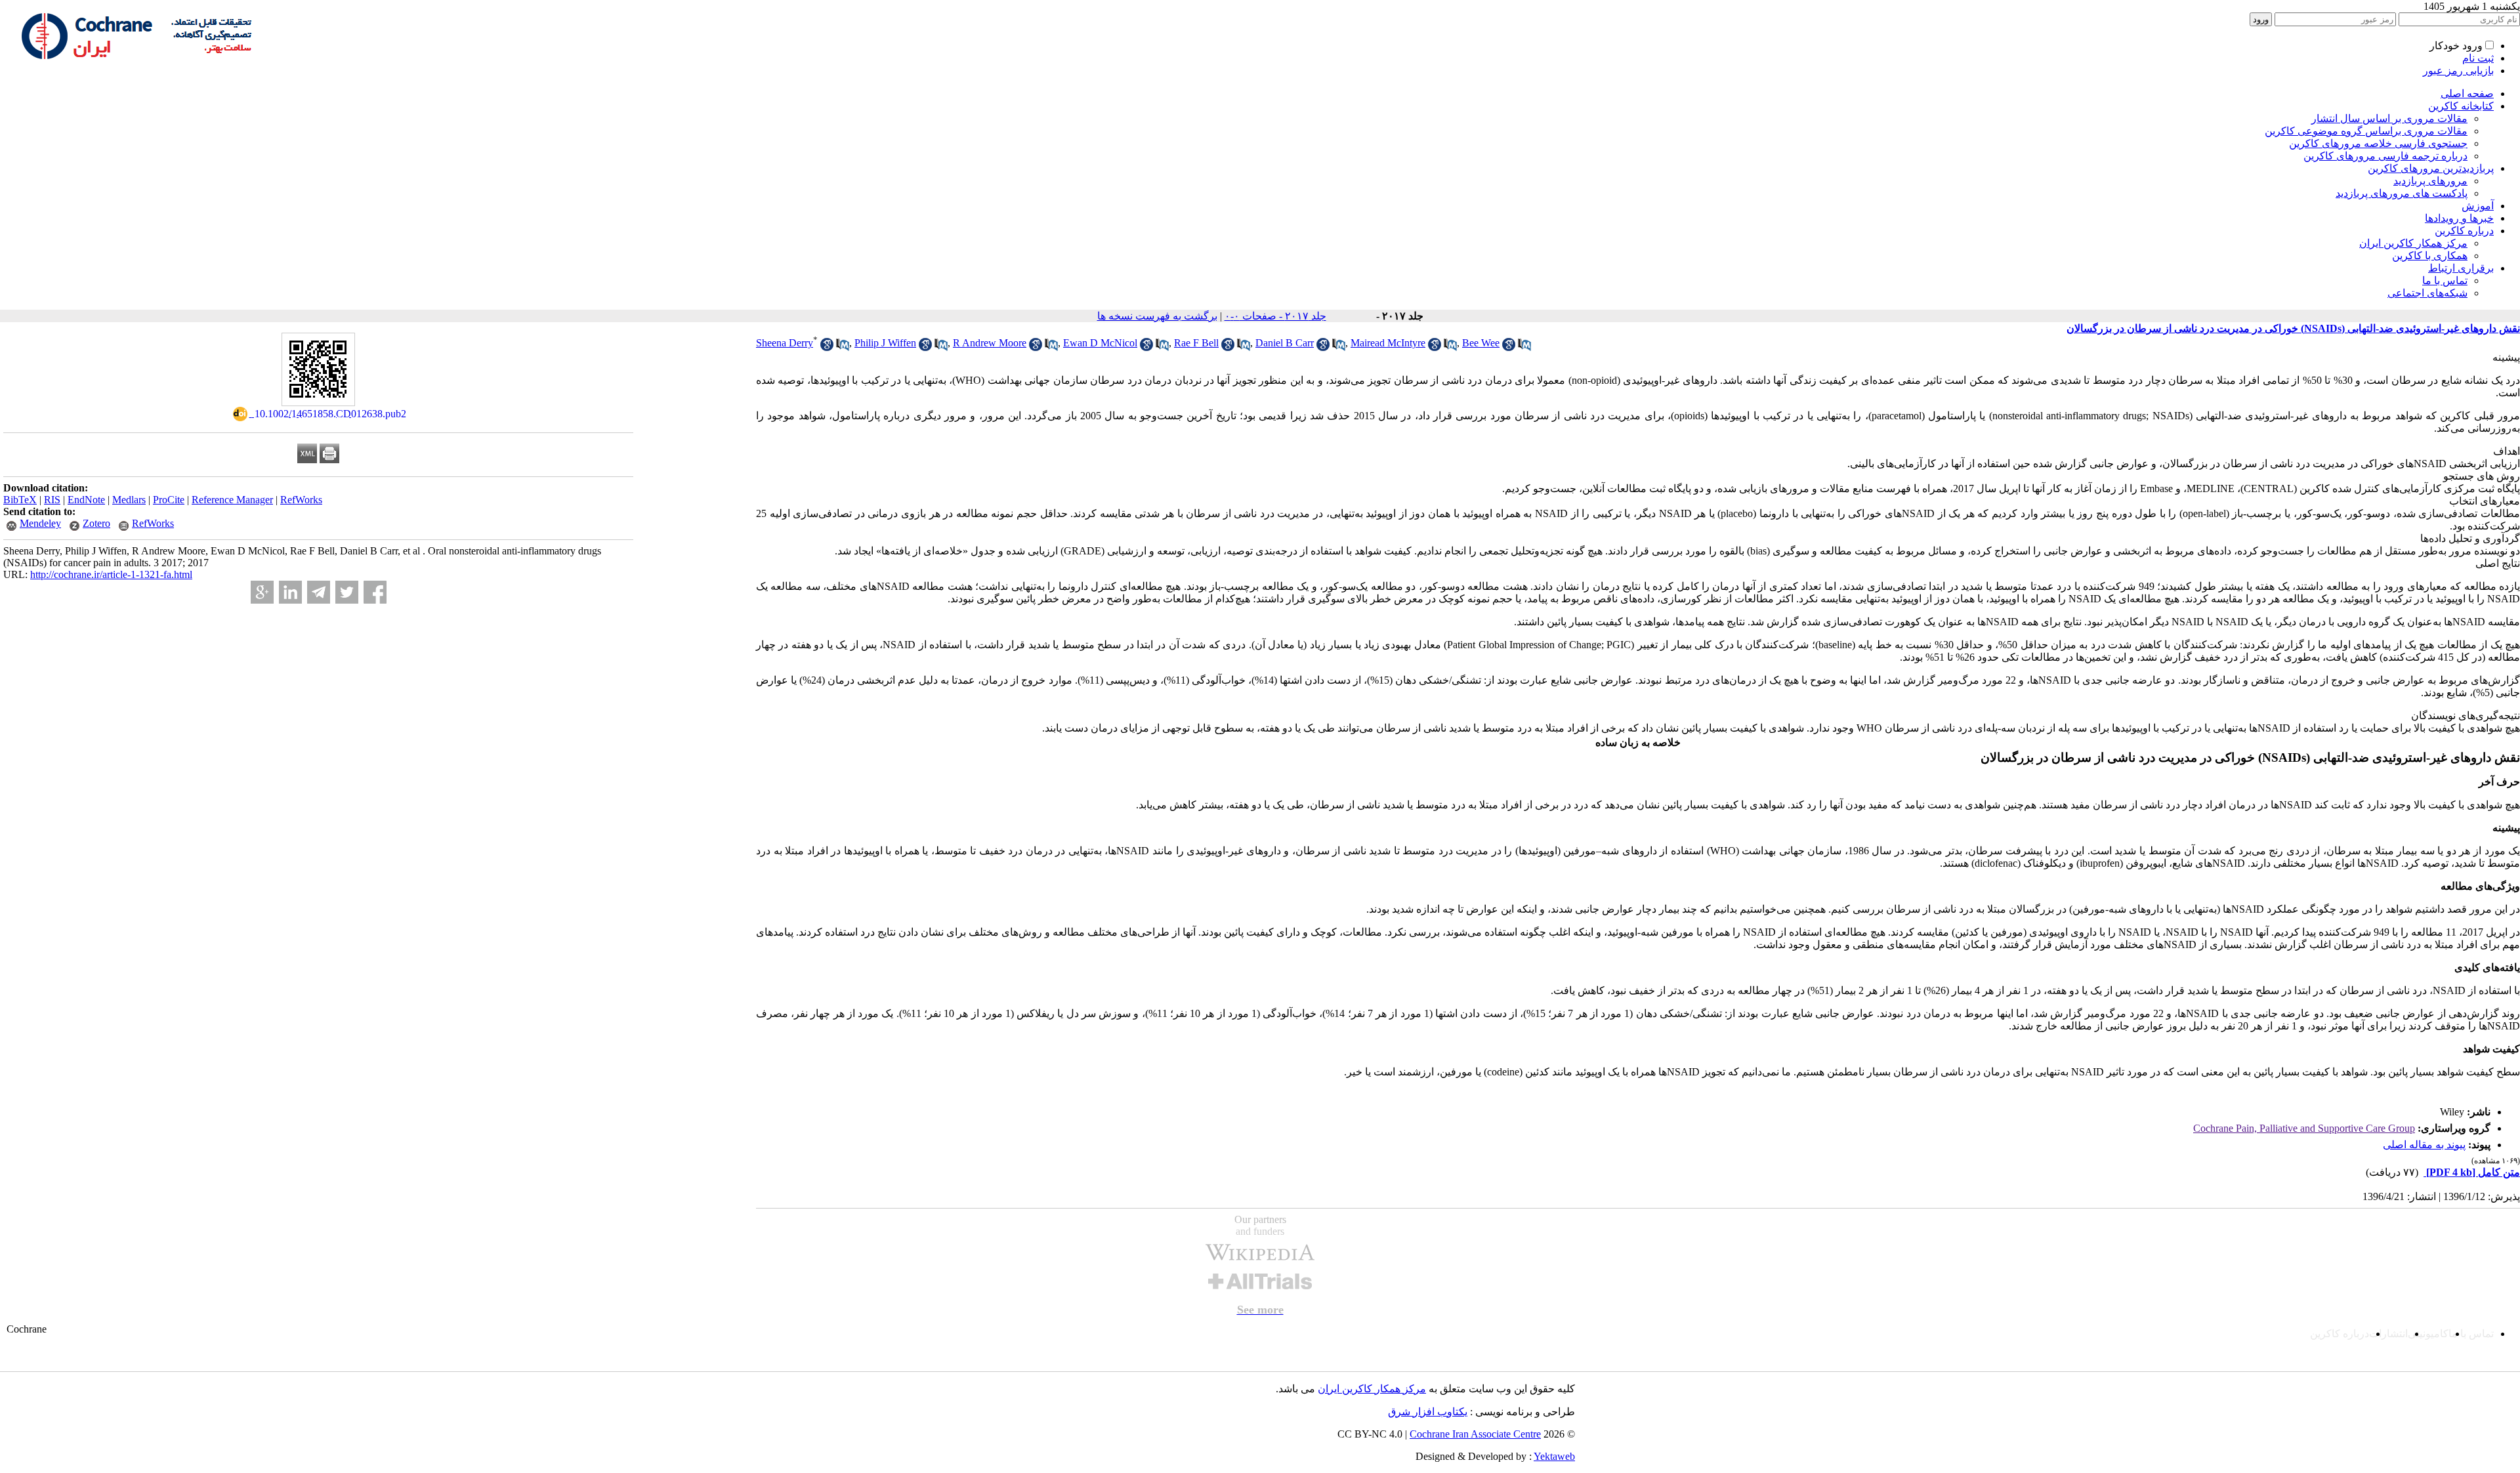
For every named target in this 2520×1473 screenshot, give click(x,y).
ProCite (169, 500)
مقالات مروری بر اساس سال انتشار (2389, 118)
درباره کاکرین (2464, 231)
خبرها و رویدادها (2459, 218)
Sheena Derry (785, 343)
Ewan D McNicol (1100, 343)
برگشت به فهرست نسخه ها (1157, 316)
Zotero (96, 523)
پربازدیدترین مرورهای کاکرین (2431, 168)
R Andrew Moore (990, 343)
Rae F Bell (1196, 343)
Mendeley (40, 523)
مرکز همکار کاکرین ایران (2413, 243)
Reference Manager (232, 500)
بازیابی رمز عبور (2458, 71)
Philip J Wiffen (885, 343)
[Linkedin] (290, 592)
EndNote (86, 500)
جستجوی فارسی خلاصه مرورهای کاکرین (2378, 143)
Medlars (129, 500)
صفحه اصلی (2467, 93)
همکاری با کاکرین (2430, 256)
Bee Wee (1481, 343)
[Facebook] (375, 592)
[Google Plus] (262, 592)
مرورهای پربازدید (2430, 181)
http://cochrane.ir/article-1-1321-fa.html (111, 574)
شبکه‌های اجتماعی (2427, 293)
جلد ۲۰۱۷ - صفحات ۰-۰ (1275, 316)
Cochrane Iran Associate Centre (1475, 1434)
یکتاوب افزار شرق (1428, 1412)
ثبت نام (2478, 58)
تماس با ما (2445, 280)
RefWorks (301, 500)
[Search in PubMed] (843, 347)
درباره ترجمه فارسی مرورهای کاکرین (2385, 156)
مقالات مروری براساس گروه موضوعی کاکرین (2366, 131)
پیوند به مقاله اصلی (2424, 1145)
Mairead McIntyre (1388, 343)
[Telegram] (319, 592)
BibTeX (20, 500)
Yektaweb (1554, 1456)
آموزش (2478, 206)
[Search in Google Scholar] (827, 347)
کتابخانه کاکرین (2461, 106)
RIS (52, 500)
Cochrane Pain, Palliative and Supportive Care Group (2304, 1128)
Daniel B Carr (1285, 343)
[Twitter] (347, 592)
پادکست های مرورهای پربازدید (2402, 193)
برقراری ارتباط (2461, 268)
